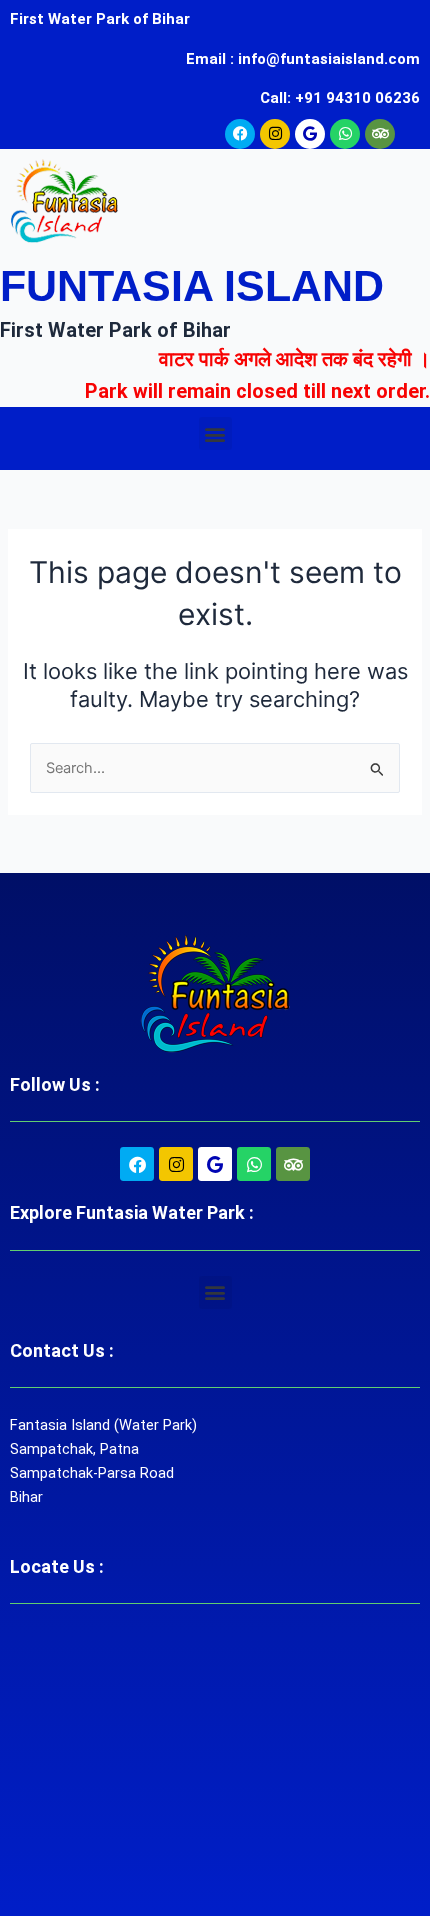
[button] (215, 433)
